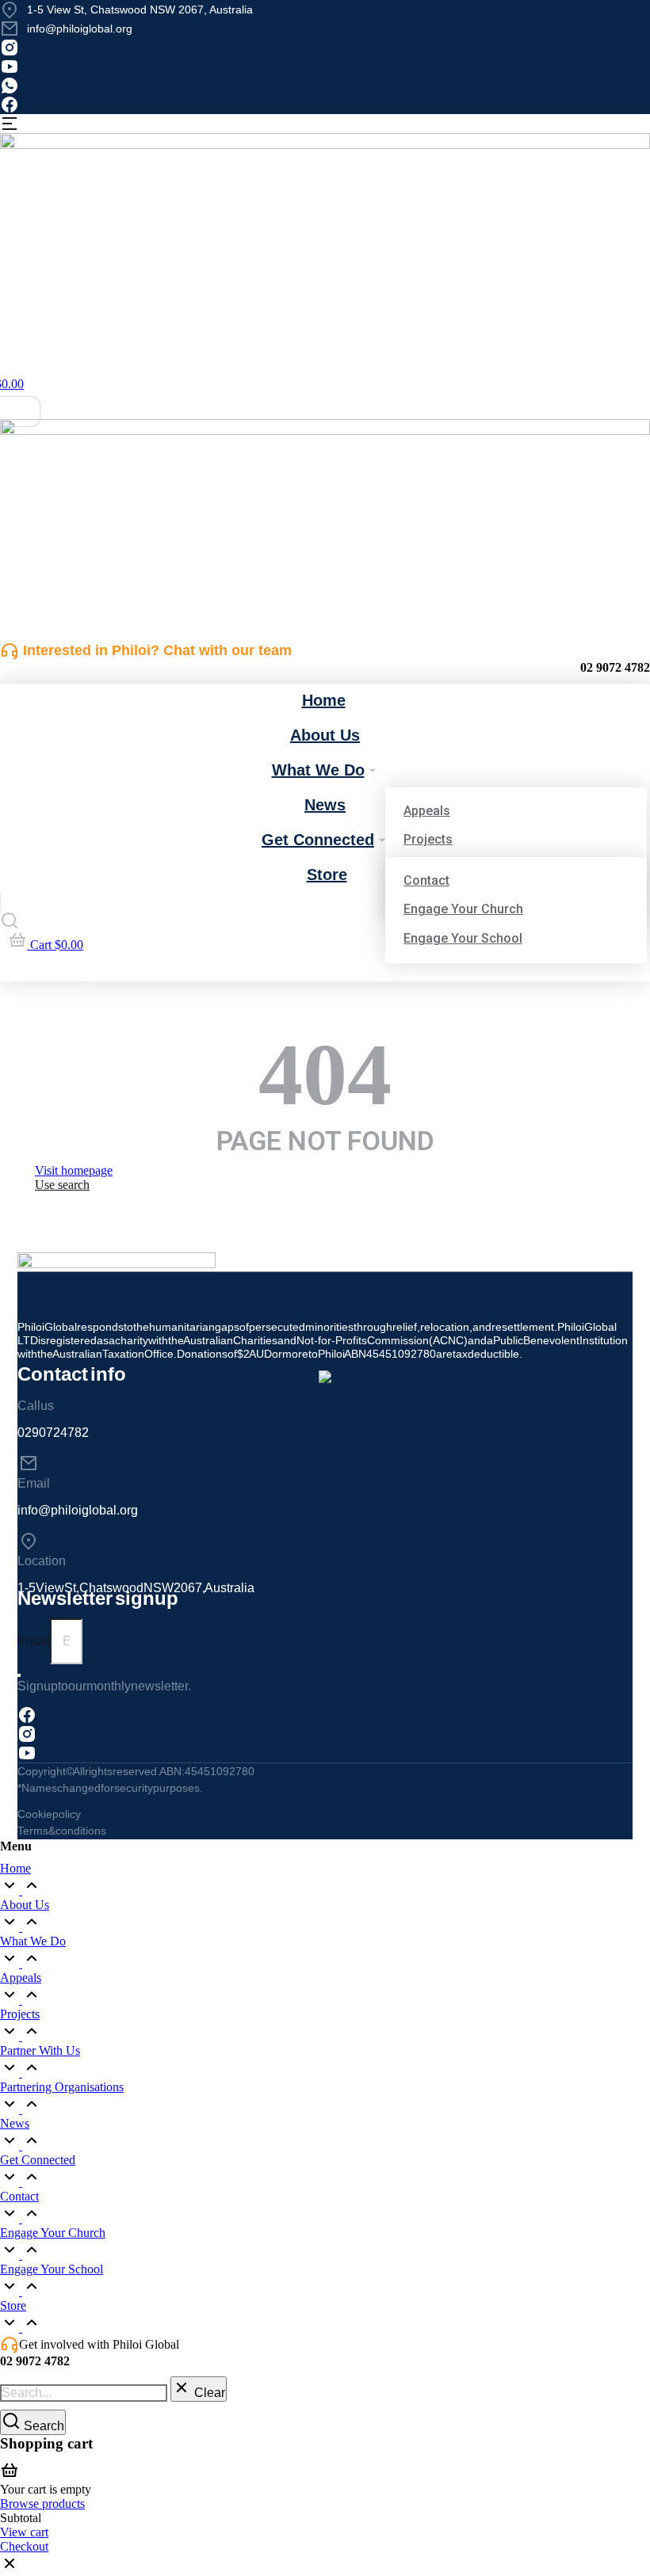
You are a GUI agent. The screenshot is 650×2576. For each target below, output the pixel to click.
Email (34, 1641)
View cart (24, 2532)
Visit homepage (74, 1170)
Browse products (42, 2504)
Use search (62, 1185)
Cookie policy (49, 1814)
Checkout (24, 2546)
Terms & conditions (62, 1831)
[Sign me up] (19, 1675)
